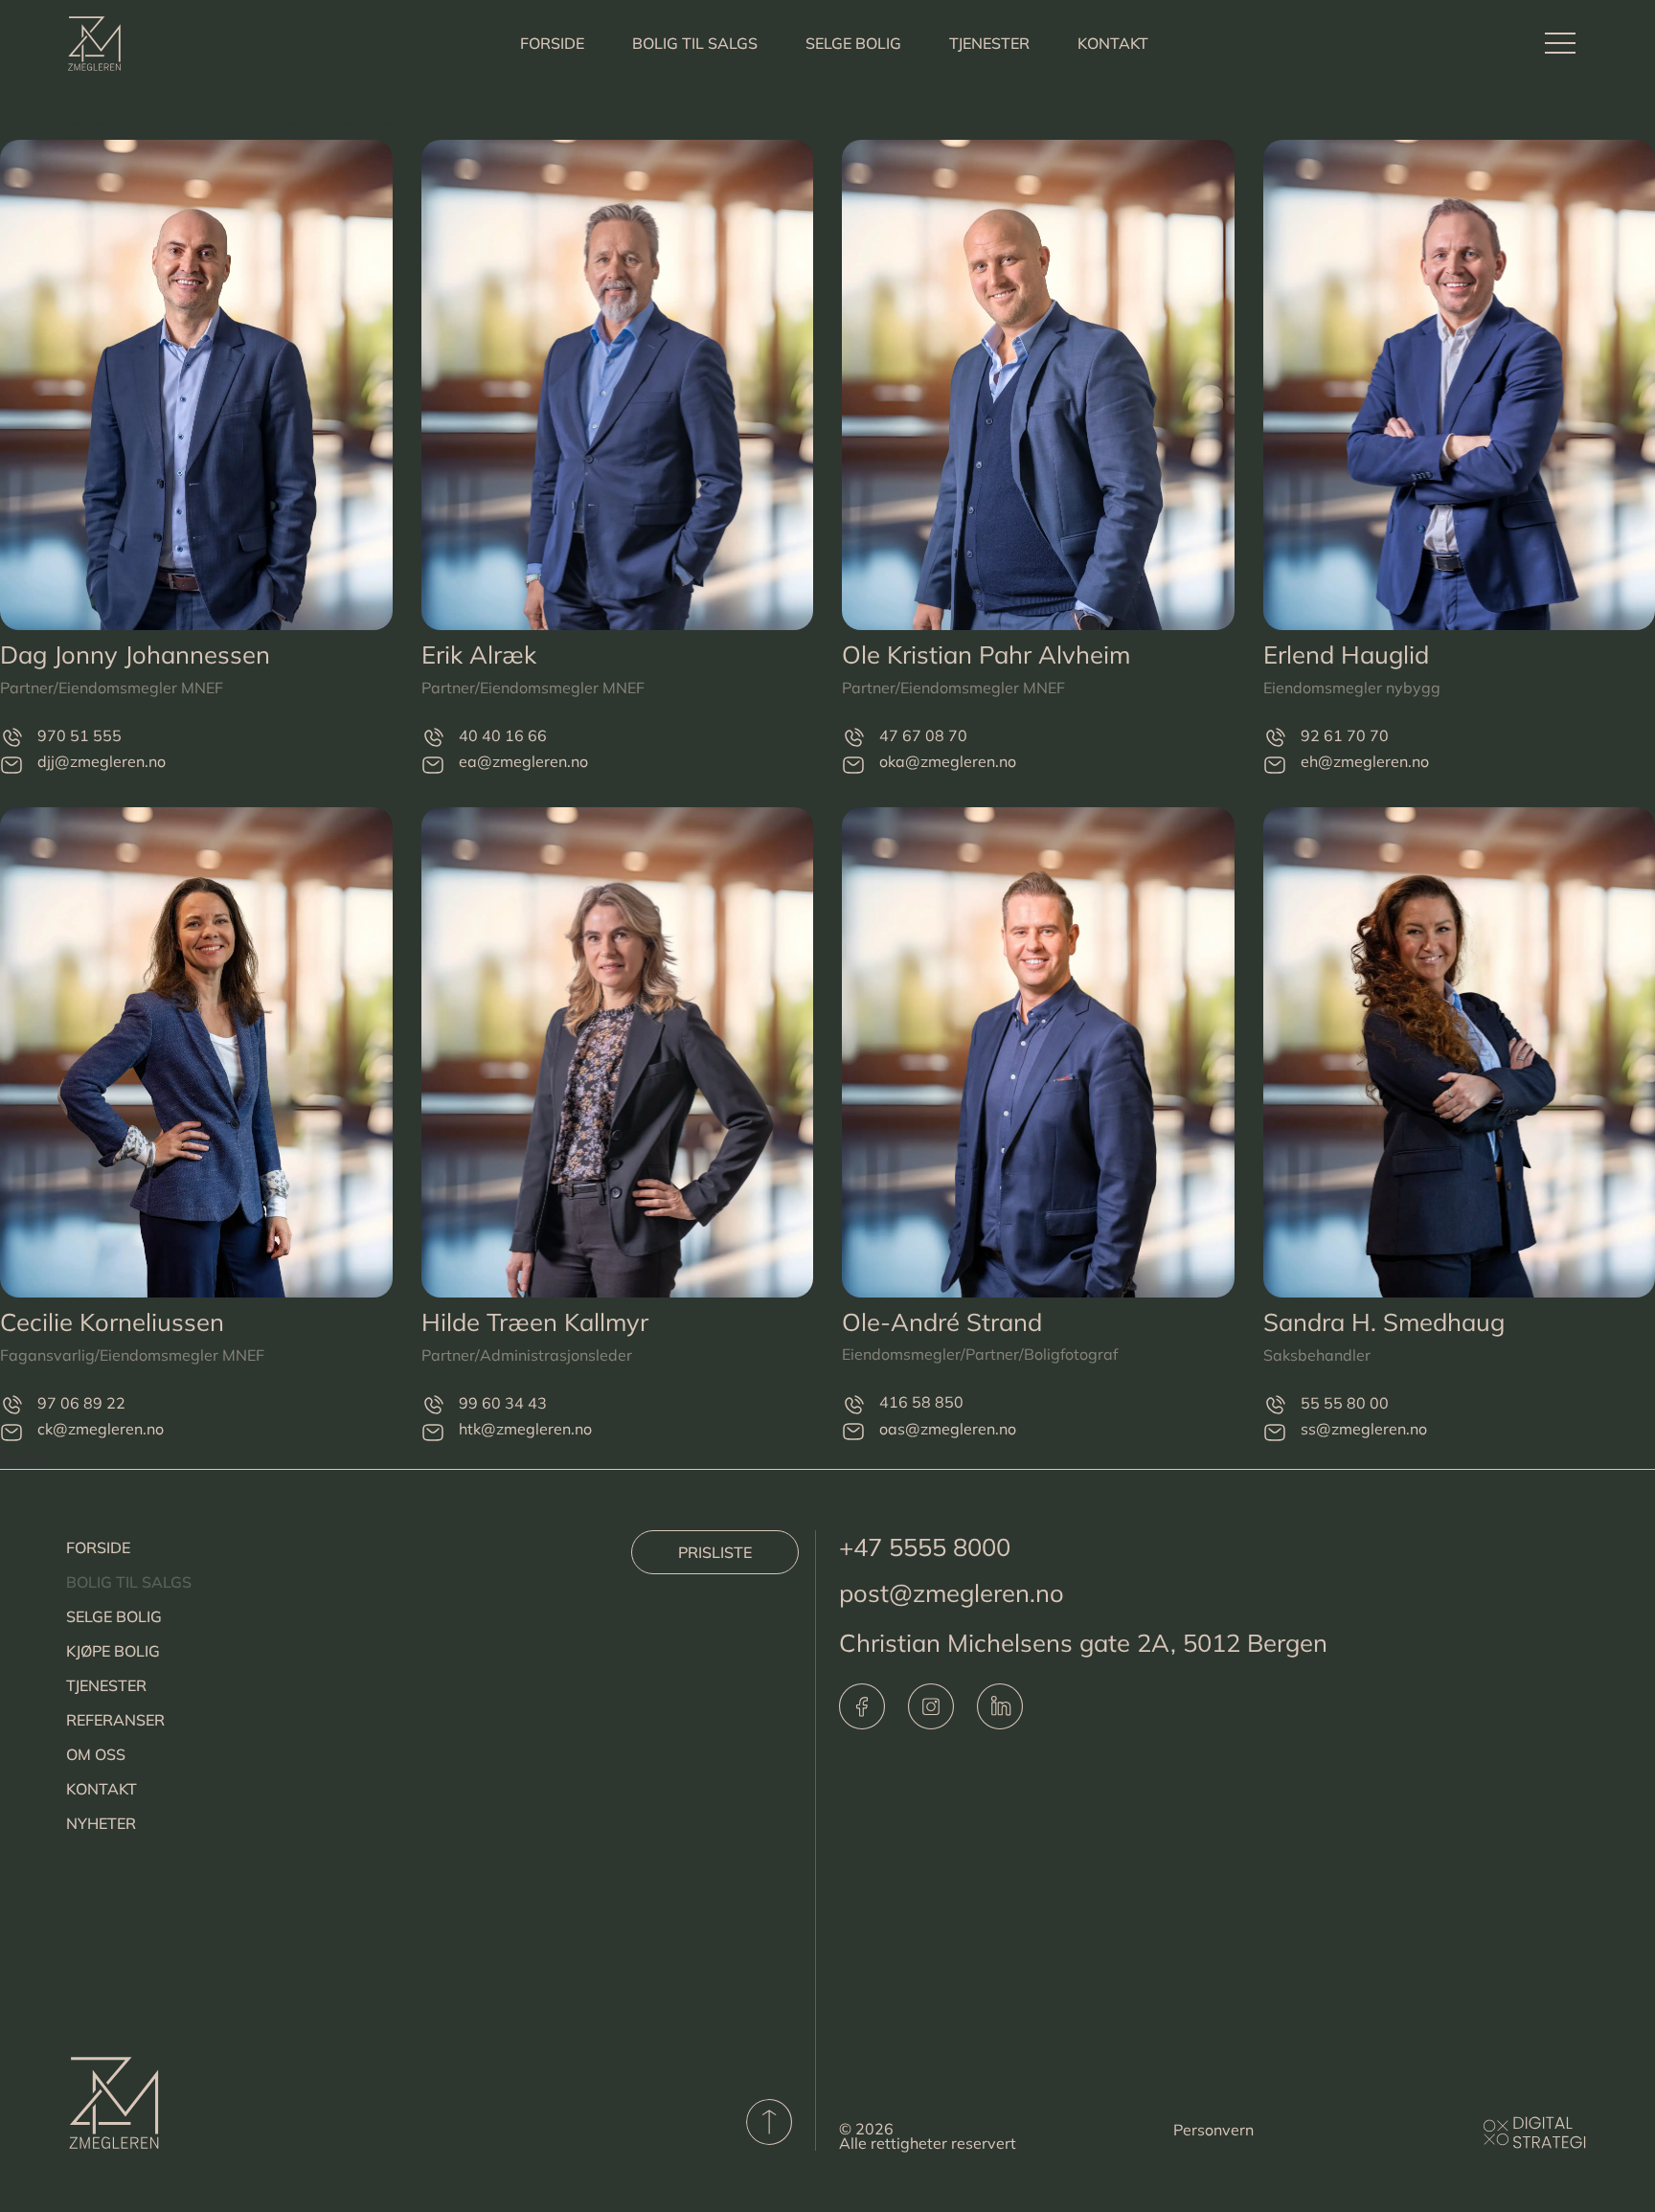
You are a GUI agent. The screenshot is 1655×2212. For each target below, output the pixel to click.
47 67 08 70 (923, 735)
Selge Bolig (853, 43)
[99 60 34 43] (433, 1405)
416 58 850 (921, 1402)
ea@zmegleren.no (523, 761)
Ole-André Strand (942, 1321)
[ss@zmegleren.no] (1275, 1431)
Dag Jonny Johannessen (135, 654)
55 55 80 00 (1345, 1403)
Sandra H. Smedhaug (1384, 1321)
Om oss (96, 1754)
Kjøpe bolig (113, 1651)
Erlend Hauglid (1346, 654)
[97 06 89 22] (11, 1405)
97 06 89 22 (81, 1403)
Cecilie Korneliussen (112, 1321)
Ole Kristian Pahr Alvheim (986, 654)
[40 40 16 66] (433, 738)
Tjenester (989, 43)
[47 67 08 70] (853, 738)
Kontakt (1113, 43)
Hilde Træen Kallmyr (535, 1321)
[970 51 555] (11, 738)
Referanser (115, 1720)
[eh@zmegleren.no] (1275, 764)
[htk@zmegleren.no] (433, 1431)
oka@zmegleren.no (948, 761)
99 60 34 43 (503, 1403)
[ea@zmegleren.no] (433, 764)
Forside (552, 43)
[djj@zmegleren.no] (11, 764)
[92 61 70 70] (1275, 738)
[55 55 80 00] (1275, 1405)
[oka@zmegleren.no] (853, 764)
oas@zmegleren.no (948, 1429)
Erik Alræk (479, 654)
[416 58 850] (853, 1404)
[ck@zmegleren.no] (11, 1431)
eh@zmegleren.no (1365, 761)
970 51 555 (79, 735)
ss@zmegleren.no (1364, 1429)
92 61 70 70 (1345, 735)
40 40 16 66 (503, 735)
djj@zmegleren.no (102, 761)
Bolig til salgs (695, 43)
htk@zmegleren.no (525, 1429)
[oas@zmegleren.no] (853, 1431)
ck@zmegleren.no (101, 1429)
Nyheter (101, 1823)
